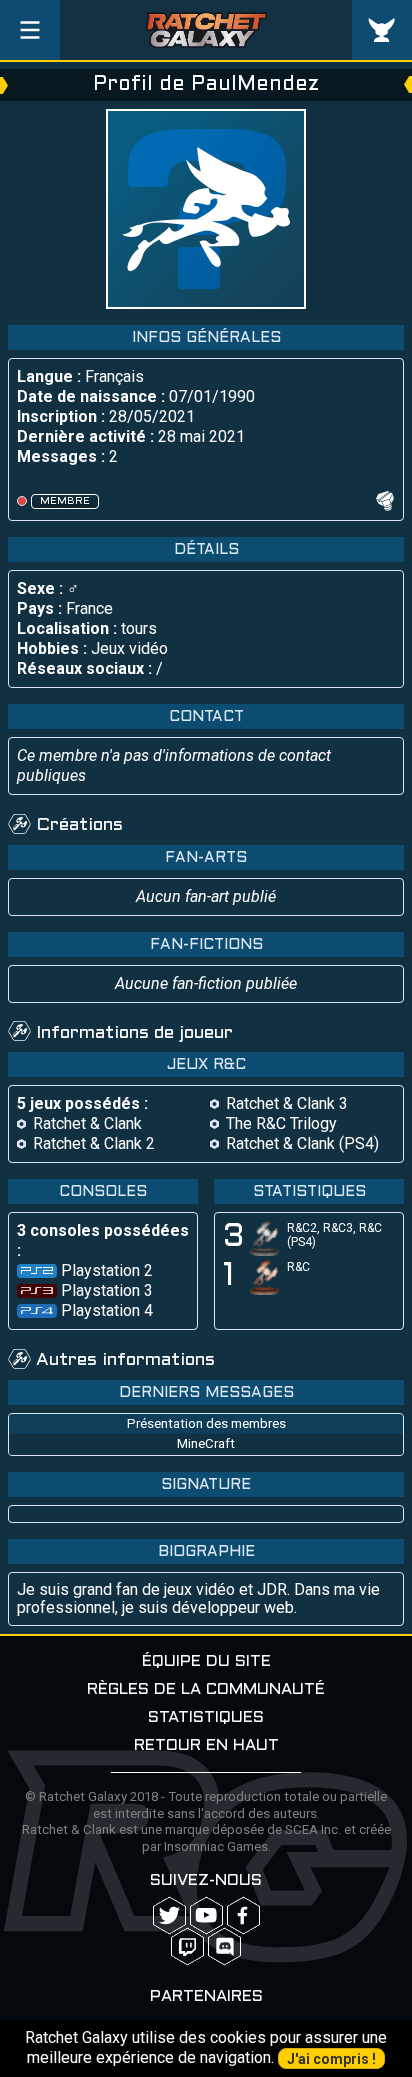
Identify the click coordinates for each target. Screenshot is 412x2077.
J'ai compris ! (331, 2059)
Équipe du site (206, 1661)
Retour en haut (206, 1745)
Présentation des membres (206, 1423)
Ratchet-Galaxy (206, 30)
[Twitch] (187, 1946)
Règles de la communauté (206, 1689)
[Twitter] (169, 1915)
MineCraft (206, 1443)
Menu (30, 30)
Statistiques (206, 1717)
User (382, 30)
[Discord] (224, 1946)
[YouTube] (206, 1915)
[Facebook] (243, 1915)
